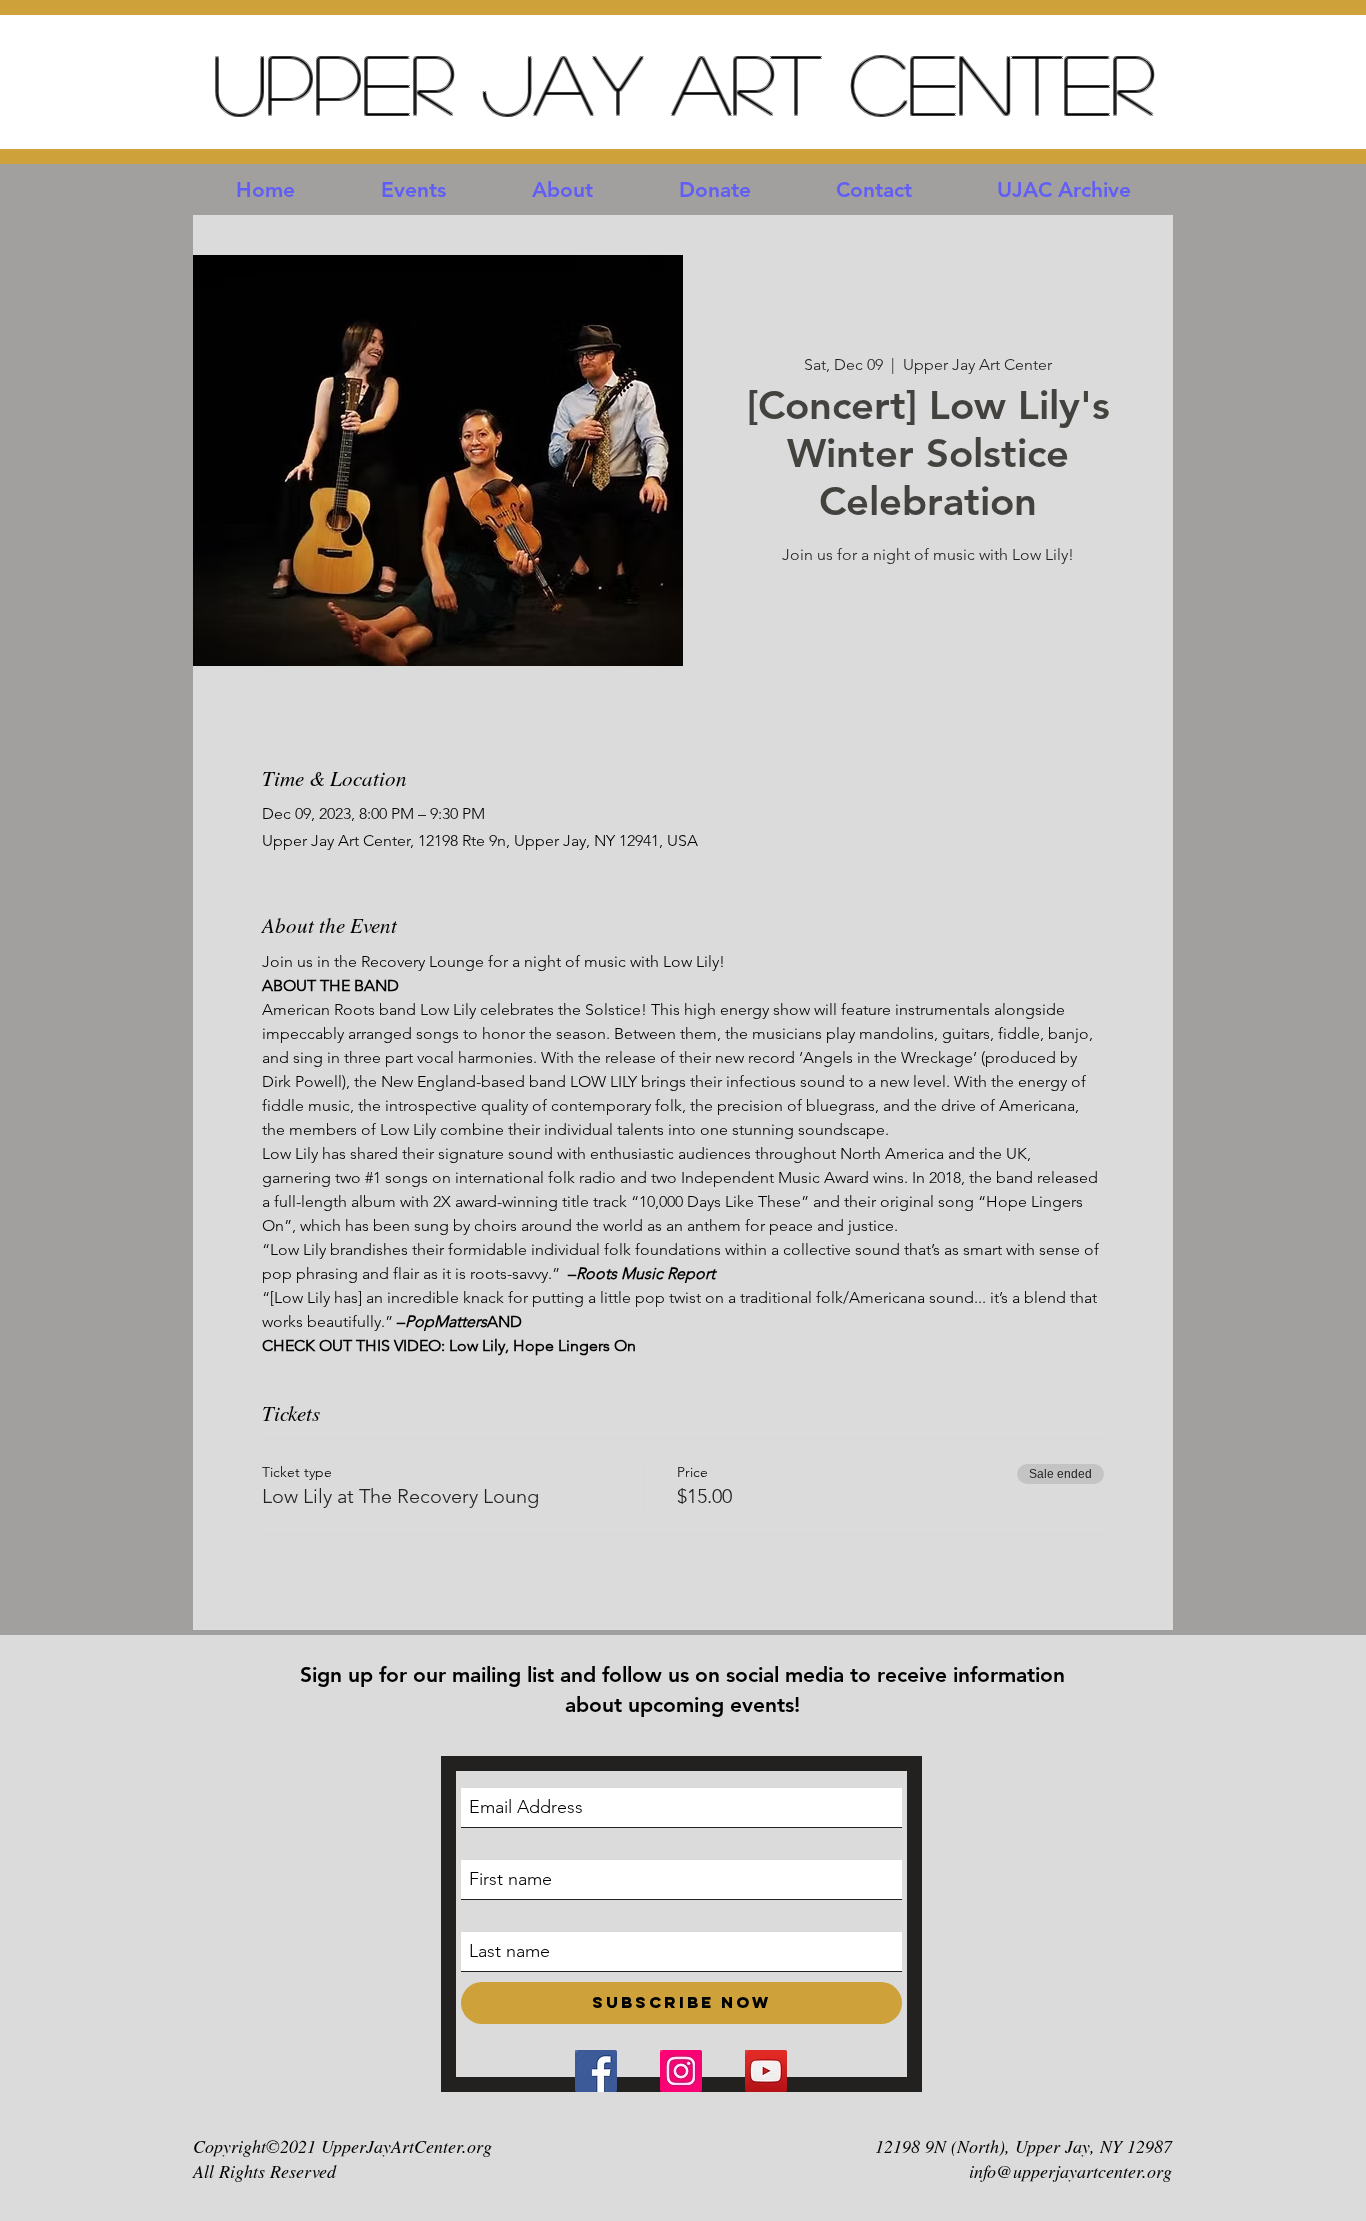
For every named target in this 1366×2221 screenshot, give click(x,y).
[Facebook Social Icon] (596, 2071)
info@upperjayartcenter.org (1070, 2171)
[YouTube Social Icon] (766, 2071)
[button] (413, 190)
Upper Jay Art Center (683, 82)
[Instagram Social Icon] (681, 2071)
